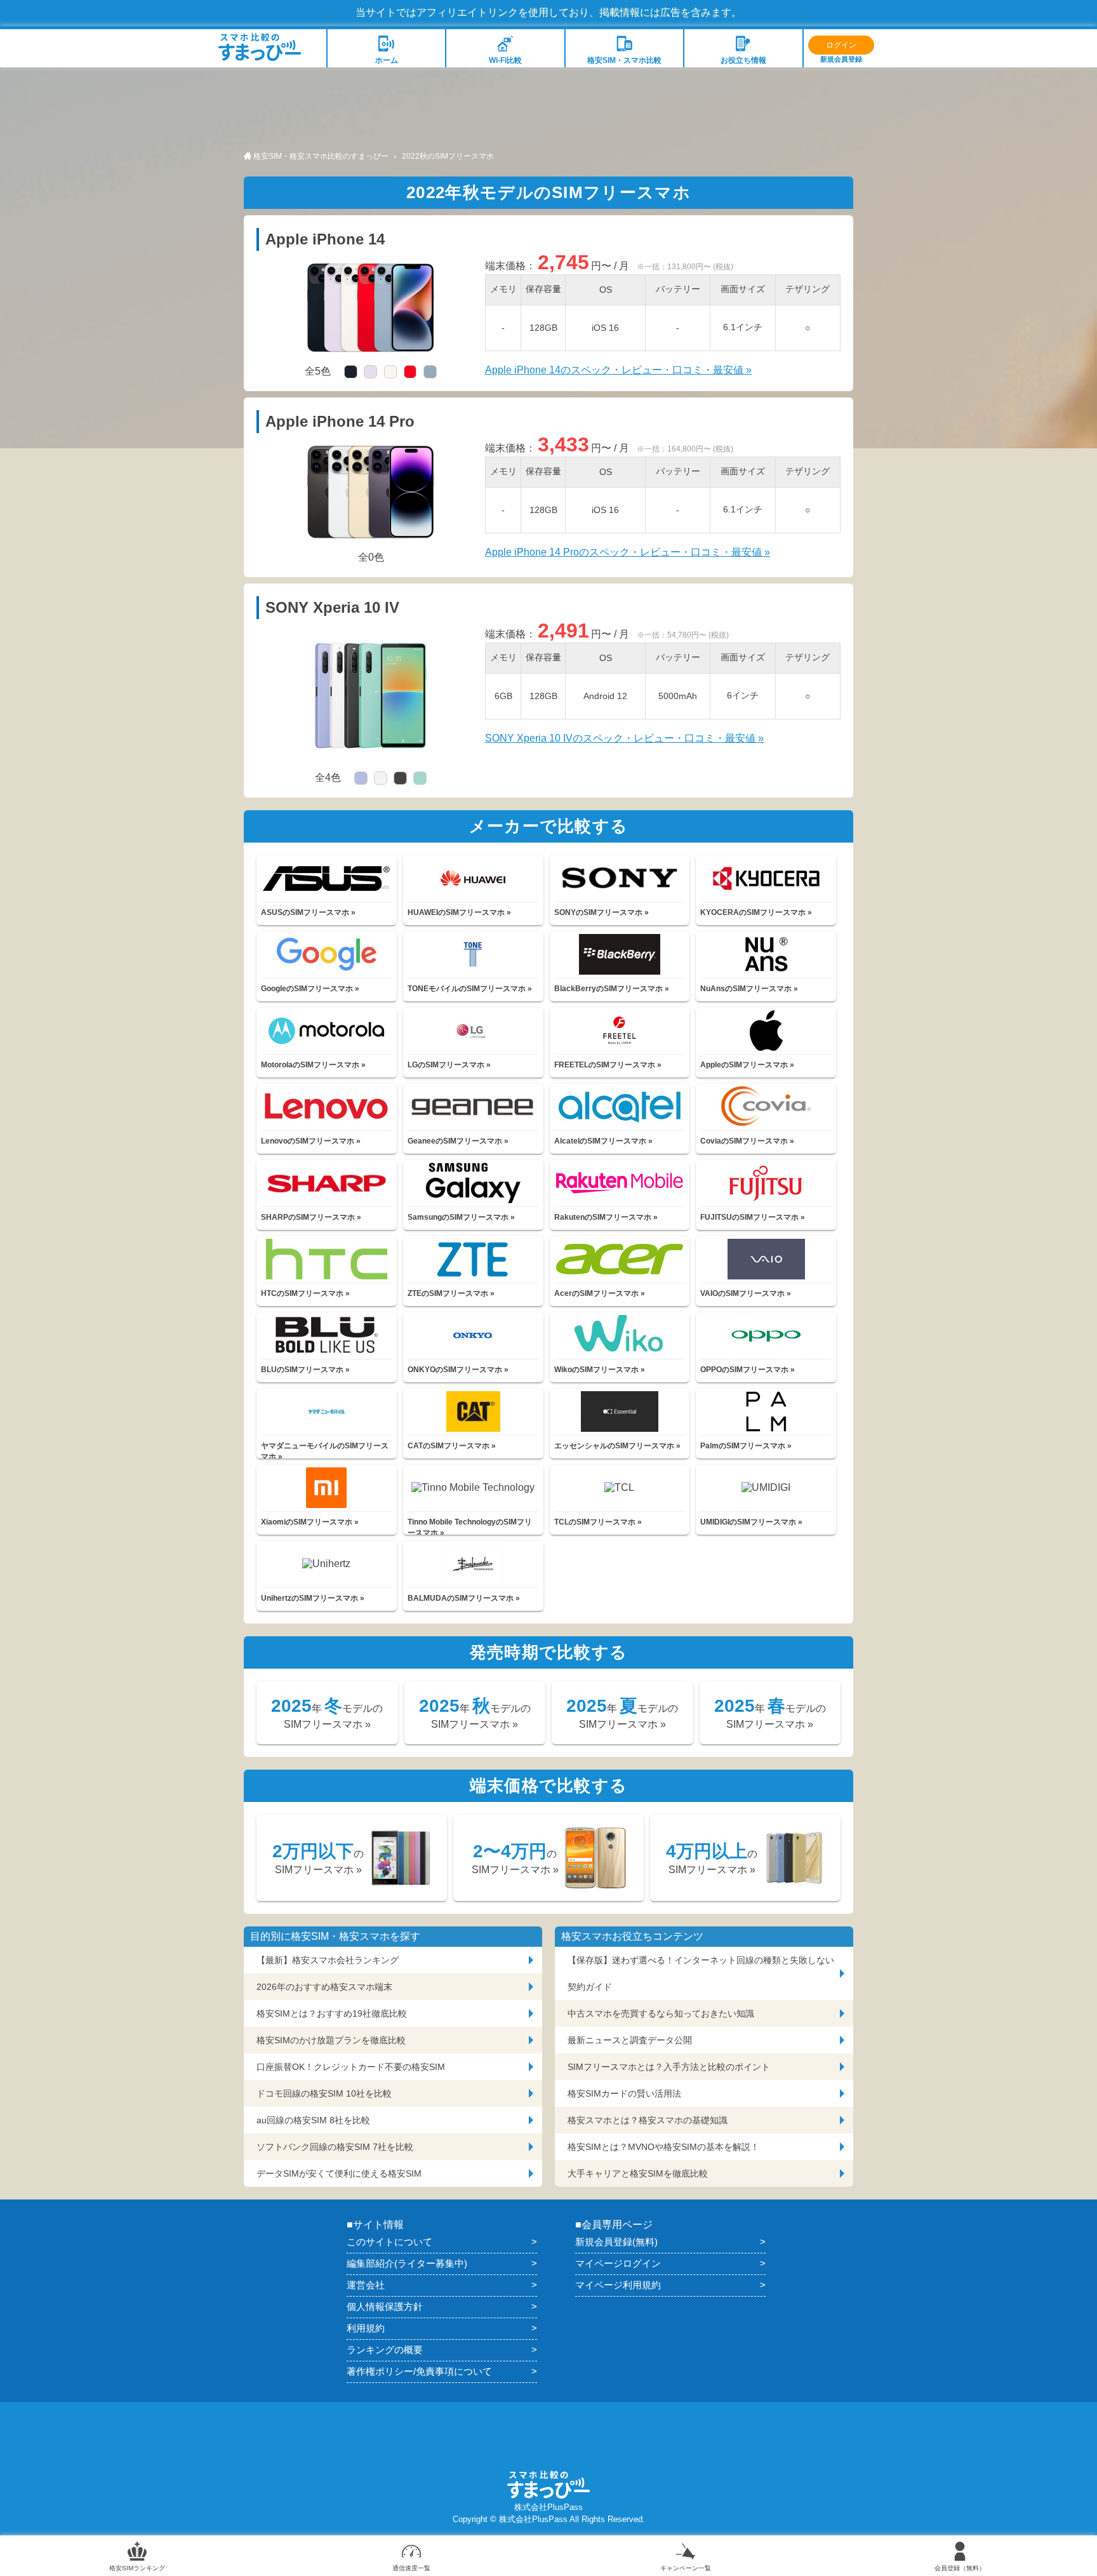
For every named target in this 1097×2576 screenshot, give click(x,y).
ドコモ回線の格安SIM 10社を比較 (324, 2093)
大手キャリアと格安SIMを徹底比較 (638, 2173)
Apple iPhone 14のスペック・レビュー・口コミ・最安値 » (618, 370)
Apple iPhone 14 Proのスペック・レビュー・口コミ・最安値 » (628, 552)
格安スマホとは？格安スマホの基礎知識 (648, 2120)
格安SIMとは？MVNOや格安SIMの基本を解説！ (663, 2147)
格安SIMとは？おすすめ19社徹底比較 (332, 2013)
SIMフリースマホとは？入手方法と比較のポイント (669, 2067)
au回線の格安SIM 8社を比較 (313, 2120)
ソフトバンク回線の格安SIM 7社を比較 (335, 2147)
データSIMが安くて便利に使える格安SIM (339, 2173)
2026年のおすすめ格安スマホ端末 (324, 1987)
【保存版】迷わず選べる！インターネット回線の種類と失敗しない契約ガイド (701, 1973)
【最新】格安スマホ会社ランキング (328, 1960)
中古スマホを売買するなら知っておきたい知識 (661, 2013)
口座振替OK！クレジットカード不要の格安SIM (351, 2067)
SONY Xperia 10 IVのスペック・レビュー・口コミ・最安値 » (624, 738)
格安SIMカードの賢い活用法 (624, 2093)
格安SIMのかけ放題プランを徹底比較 (331, 2040)
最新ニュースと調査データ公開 (630, 2040)
